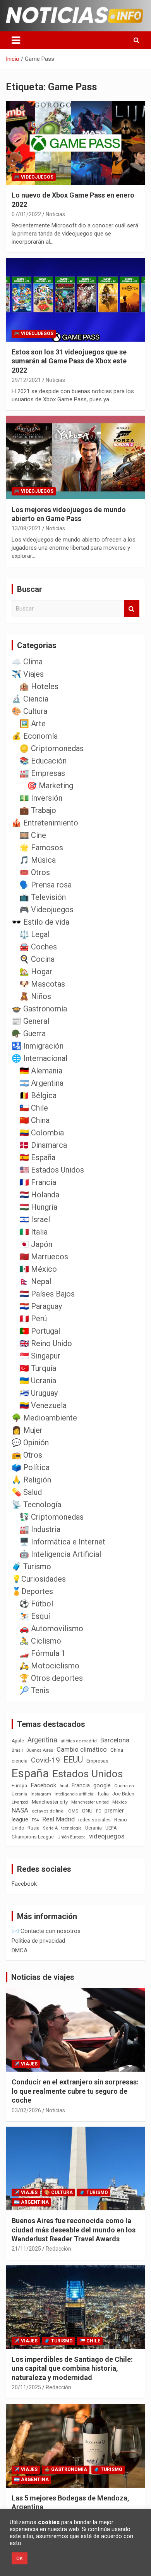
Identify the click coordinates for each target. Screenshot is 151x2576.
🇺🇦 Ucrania (38, 1381)
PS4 (35, 1820)
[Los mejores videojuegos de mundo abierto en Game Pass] (75, 457)
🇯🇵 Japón (36, 1244)
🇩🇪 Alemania (41, 1071)
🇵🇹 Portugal (40, 1331)
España (30, 1773)
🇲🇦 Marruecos (44, 1257)
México (119, 1802)
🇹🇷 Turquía (38, 1368)
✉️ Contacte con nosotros (46, 1931)
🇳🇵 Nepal (35, 1281)
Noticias (55, 214)
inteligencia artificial (75, 1794)
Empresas (97, 1761)
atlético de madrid (79, 1741)
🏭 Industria (40, 1529)
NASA (20, 1810)
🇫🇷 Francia (38, 1182)
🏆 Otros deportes (51, 1678)
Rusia (33, 1828)
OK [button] (20, 2558)
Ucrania (94, 1828)
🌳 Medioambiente (44, 1418)
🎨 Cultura (29, 711)
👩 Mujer (27, 1430)
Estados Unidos (88, 1774)
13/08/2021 (26, 528)
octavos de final (48, 1811)
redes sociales (94, 1820)
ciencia (20, 1761)
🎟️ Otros (35, 872)
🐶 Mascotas (42, 984)
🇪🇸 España (37, 1157)
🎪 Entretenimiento (45, 823)
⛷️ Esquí (35, 1616)
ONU (87, 1811)
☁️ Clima (27, 662)
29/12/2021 (26, 380)
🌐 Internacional (39, 1058)
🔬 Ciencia (30, 699)
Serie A (50, 1828)
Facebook (43, 1785)
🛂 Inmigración (38, 1046)
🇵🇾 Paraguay (41, 1306)
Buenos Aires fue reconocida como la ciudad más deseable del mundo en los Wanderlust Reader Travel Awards (74, 2230)
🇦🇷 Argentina (41, 1083)
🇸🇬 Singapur (40, 1356)
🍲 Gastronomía (39, 1009)
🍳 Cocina (37, 959)
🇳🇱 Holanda (39, 1195)
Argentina (42, 1740)
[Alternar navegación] (16, 40)
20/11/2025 (26, 2387)
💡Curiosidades (39, 1579)
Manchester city (50, 1802)
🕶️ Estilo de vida (40, 922)
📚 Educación (43, 761)
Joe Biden (123, 1794)
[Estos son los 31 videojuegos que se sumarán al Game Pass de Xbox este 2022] (75, 300)
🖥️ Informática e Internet (62, 1542)
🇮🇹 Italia (33, 1232)
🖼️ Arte (33, 724)
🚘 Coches (38, 947)
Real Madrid (58, 1819)
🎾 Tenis (34, 1690)
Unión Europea (71, 1837)
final (64, 1786)
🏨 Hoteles (39, 686)
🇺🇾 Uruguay (39, 1393)
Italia (103, 1794)
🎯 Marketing (50, 786)
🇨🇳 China (34, 1120)
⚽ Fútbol (36, 1604)
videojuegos (107, 1836)
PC (99, 1811)
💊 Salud (27, 1492)
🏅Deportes (32, 1591)
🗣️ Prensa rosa (45, 885)
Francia (81, 1785)
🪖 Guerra (29, 1033)
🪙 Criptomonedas (51, 748)
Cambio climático (82, 1750)
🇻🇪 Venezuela (43, 1405)
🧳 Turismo (31, 1567)
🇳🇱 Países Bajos (47, 1294)
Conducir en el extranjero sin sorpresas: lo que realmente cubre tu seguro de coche (75, 2091)
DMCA (20, 1950)
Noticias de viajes (43, 1977)
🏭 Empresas (42, 773)
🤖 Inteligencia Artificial (60, 1554)
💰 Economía (35, 736)
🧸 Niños (35, 996)
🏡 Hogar (36, 972)
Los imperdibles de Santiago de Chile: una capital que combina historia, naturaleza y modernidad (72, 2368)
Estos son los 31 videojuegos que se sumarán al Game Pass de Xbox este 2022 (69, 361)
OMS (73, 1811)
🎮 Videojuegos (34, 177)
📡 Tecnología (36, 1505)
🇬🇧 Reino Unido (46, 1343)
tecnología (71, 1828)
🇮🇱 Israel (35, 1219)
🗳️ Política (31, 1467)
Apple (18, 1741)
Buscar (132, 609)
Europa (19, 1786)
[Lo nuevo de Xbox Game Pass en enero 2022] (75, 143)
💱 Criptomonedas (51, 1517)
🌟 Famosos (41, 848)
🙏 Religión (31, 1480)
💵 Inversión (41, 798)
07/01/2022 (26, 214)
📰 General (30, 1021)
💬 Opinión (30, 1443)
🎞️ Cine (33, 835)
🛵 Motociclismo (49, 1666)
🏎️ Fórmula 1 (42, 1653)
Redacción (58, 2249)
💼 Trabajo (38, 810)
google (102, 1785)
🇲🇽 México (38, 1269)
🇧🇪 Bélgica (38, 1095)
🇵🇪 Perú (33, 1319)
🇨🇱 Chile (34, 1108)
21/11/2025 (26, 2249)
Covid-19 (45, 1760)
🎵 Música (38, 860)
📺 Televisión (43, 897)
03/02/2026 (26, 2110)
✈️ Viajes (28, 674)
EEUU (73, 1760)
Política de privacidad (38, 1941)
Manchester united (90, 1802)
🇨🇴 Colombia (42, 1133)
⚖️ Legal (34, 934)
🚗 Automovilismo (51, 1628)
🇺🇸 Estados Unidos (52, 1170)
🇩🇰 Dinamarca (43, 1145)
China (117, 1750)
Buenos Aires (40, 1750)
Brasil (17, 1750)
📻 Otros (27, 1455)
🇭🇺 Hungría (38, 1207)
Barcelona (115, 1740)
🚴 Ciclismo (40, 1641)
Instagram (41, 1794)
